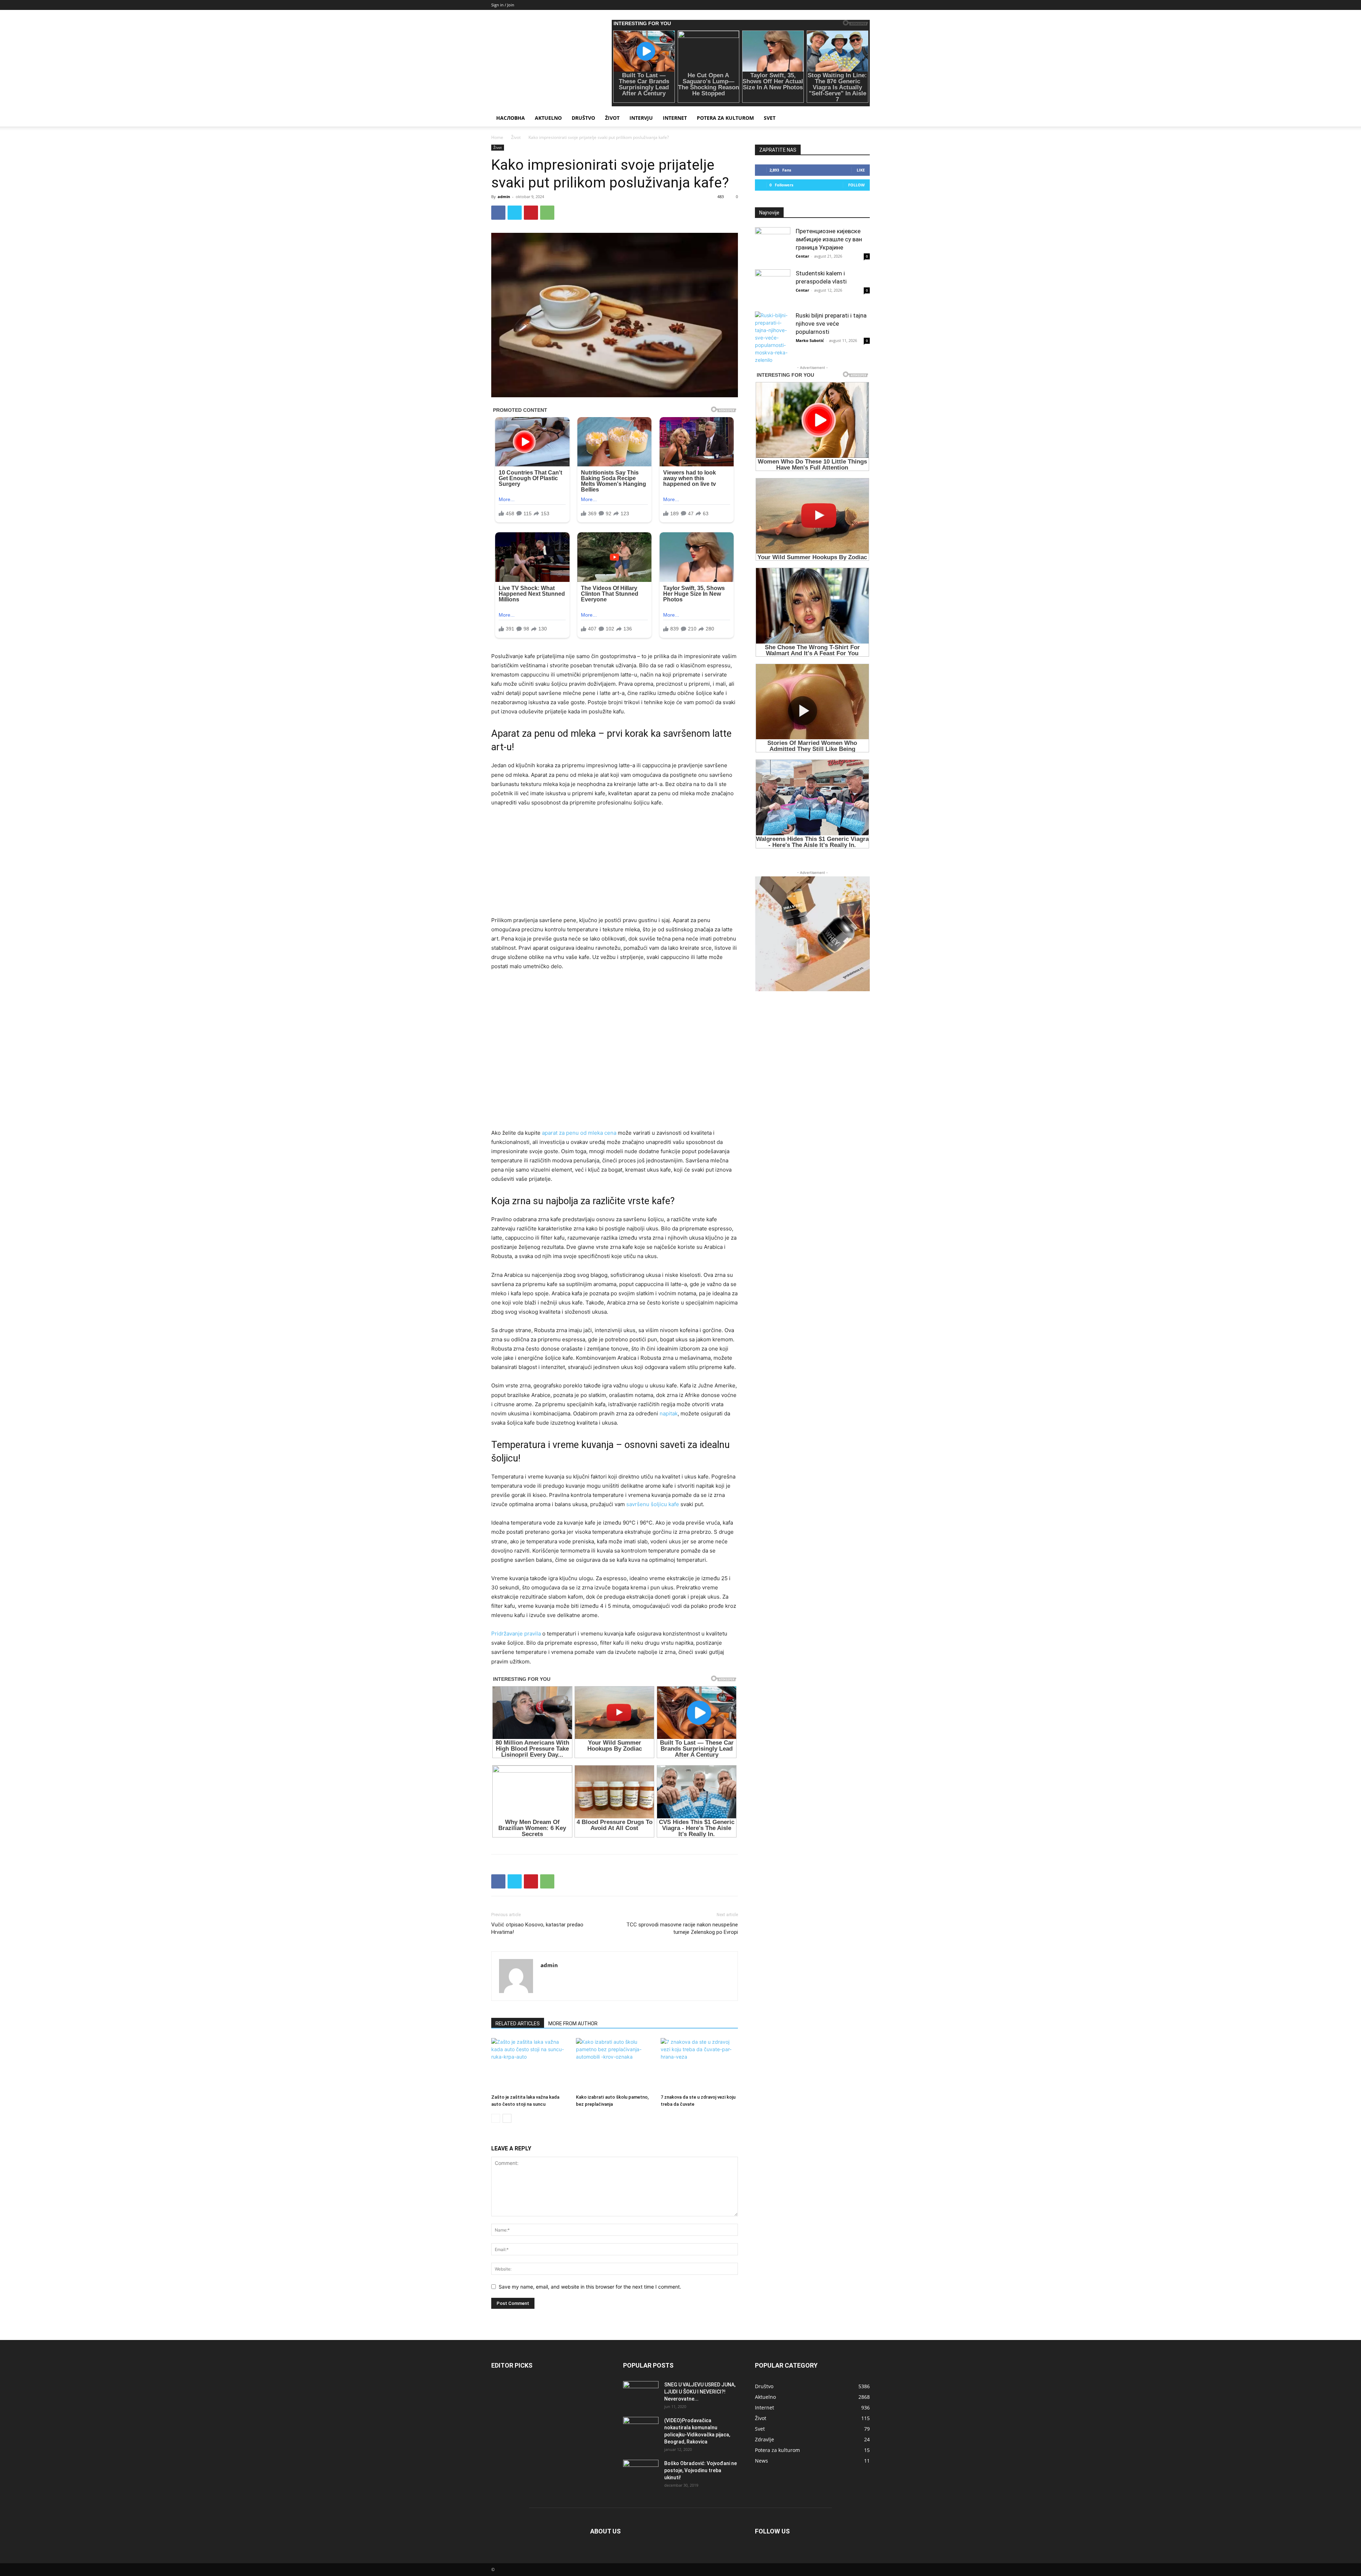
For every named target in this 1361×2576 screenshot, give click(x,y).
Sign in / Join (503, 5)
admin (504, 197)
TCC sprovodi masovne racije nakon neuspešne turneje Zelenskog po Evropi (682, 1928)
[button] (861, 119)
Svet (770, 118)
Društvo (583, 118)
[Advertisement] (615, 866)
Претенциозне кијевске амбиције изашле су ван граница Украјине (829, 239)
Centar (802, 256)
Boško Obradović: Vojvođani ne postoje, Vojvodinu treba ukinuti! (701, 2470)
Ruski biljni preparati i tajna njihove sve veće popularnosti (831, 324)
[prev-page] (496, 2118)
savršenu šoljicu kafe (653, 1504)
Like (861, 170)
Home (497, 137)
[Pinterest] (531, 213)
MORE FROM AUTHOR (573, 2024)
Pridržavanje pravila (516, 1634)
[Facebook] (498, 213)
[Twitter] (515, 213)
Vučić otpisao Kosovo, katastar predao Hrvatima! (537, 1928)
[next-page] (507, 2118)
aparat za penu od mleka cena (579, 1133)
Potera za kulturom (725, 118)
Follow (856, 185)
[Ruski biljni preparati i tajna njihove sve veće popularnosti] (773, 338)
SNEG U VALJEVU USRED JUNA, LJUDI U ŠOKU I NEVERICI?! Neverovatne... (700, 2392)
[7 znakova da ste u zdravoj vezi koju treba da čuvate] (699, 2065)
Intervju (641, 118)
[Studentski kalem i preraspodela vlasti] (773, 287)
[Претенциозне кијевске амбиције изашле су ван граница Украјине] (773, 245)
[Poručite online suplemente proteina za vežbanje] (812, 934)
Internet (675, 118)
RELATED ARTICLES (518, 2024)
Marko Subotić (810, 340)
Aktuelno (548, 118)
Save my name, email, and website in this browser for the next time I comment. (590, 2287)
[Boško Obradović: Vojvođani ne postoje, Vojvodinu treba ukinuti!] (641, 2472)
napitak (669, 1413)
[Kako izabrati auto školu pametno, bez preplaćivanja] (615, 2065)
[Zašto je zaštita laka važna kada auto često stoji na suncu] (530, 2065)
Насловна (511, 118)
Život (612, 118)
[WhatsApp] (547, 213)
